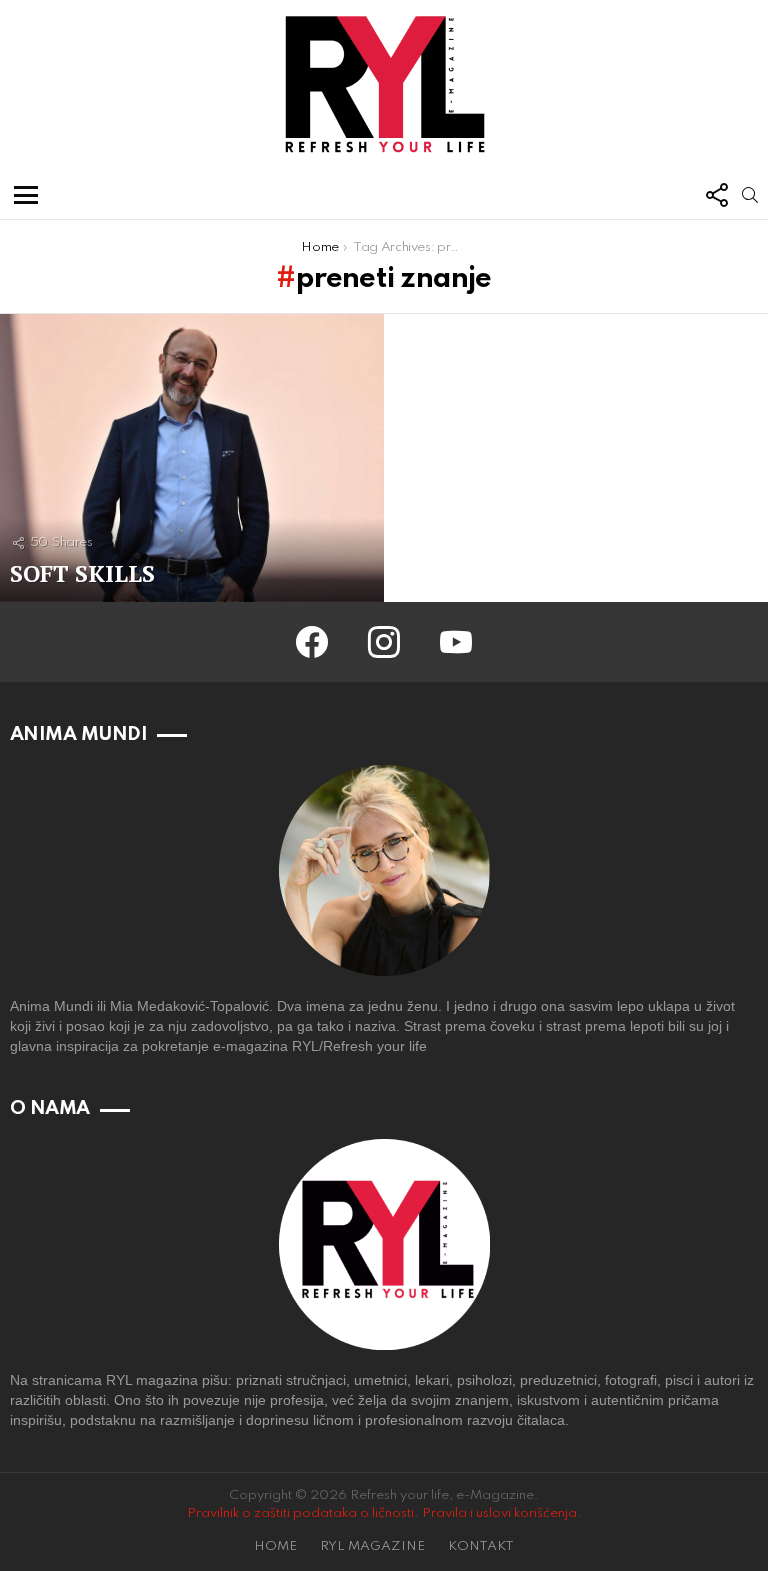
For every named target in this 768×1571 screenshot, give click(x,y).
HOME (275, 1546)
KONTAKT (481, 1546)
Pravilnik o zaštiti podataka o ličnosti (300, 1513)
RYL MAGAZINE (372, 1546)
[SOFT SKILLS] (192, 458)
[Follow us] (716, 195)
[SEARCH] (750, 195)
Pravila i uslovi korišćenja (499, 1513)
